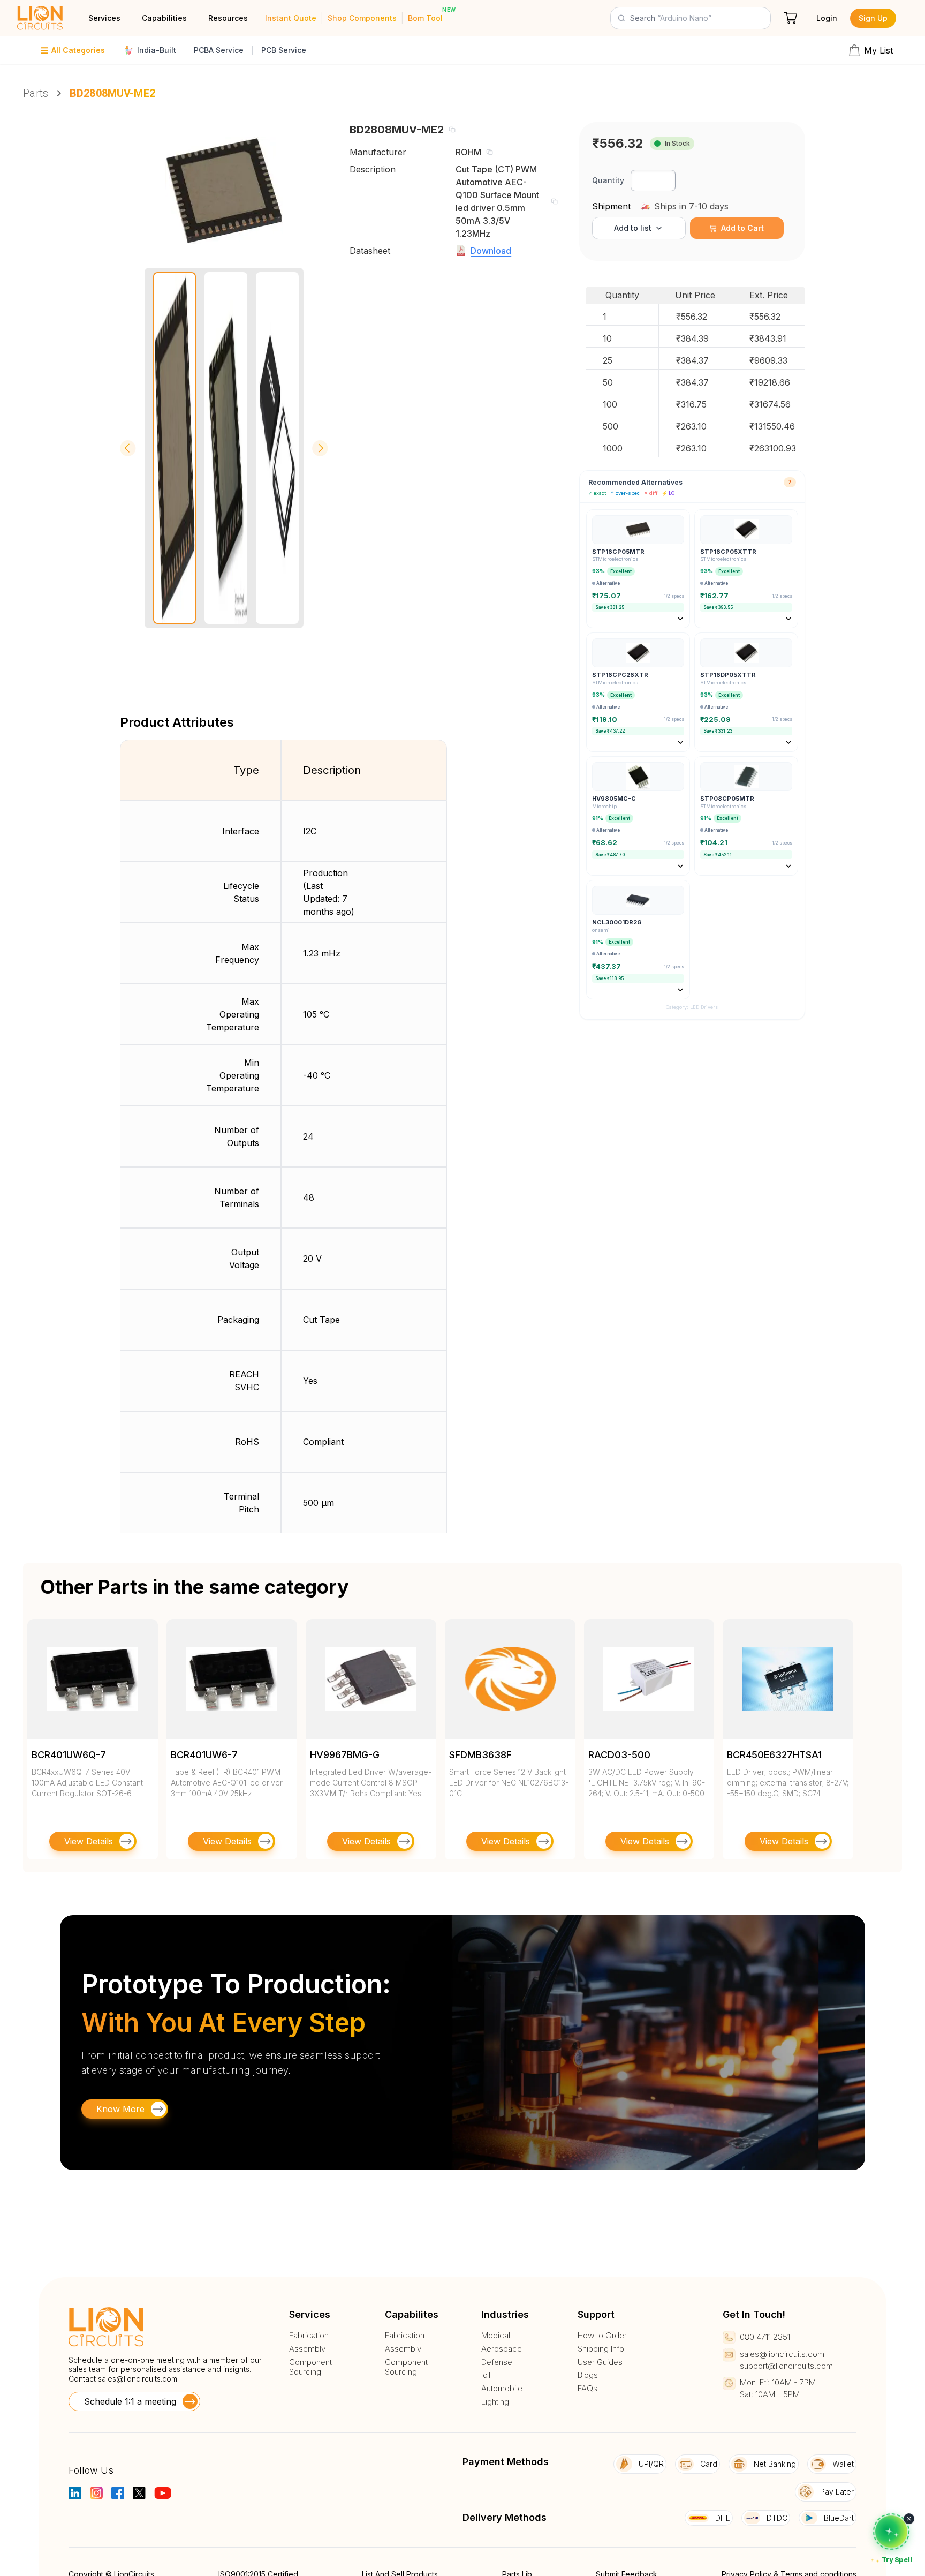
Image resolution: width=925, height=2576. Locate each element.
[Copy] (452, 130)
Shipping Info (601, 2349)
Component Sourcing (310, 2367)
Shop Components (362, 18)
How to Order (602, 2336)
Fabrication (309, 2336)
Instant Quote (291, 18)
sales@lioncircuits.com (138, 2379)
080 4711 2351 (765, 2337)
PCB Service (284, 50)
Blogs (588, 2375)
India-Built (157, 50)
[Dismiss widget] (909, 2519)
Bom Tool (425, 18)
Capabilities (164, 18)
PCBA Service (219, 50)
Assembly (307, 2349)
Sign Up (873, 18)
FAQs (587, 2389)
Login (827, 18)
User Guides (600, 2362)
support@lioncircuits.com (786, 2366)
